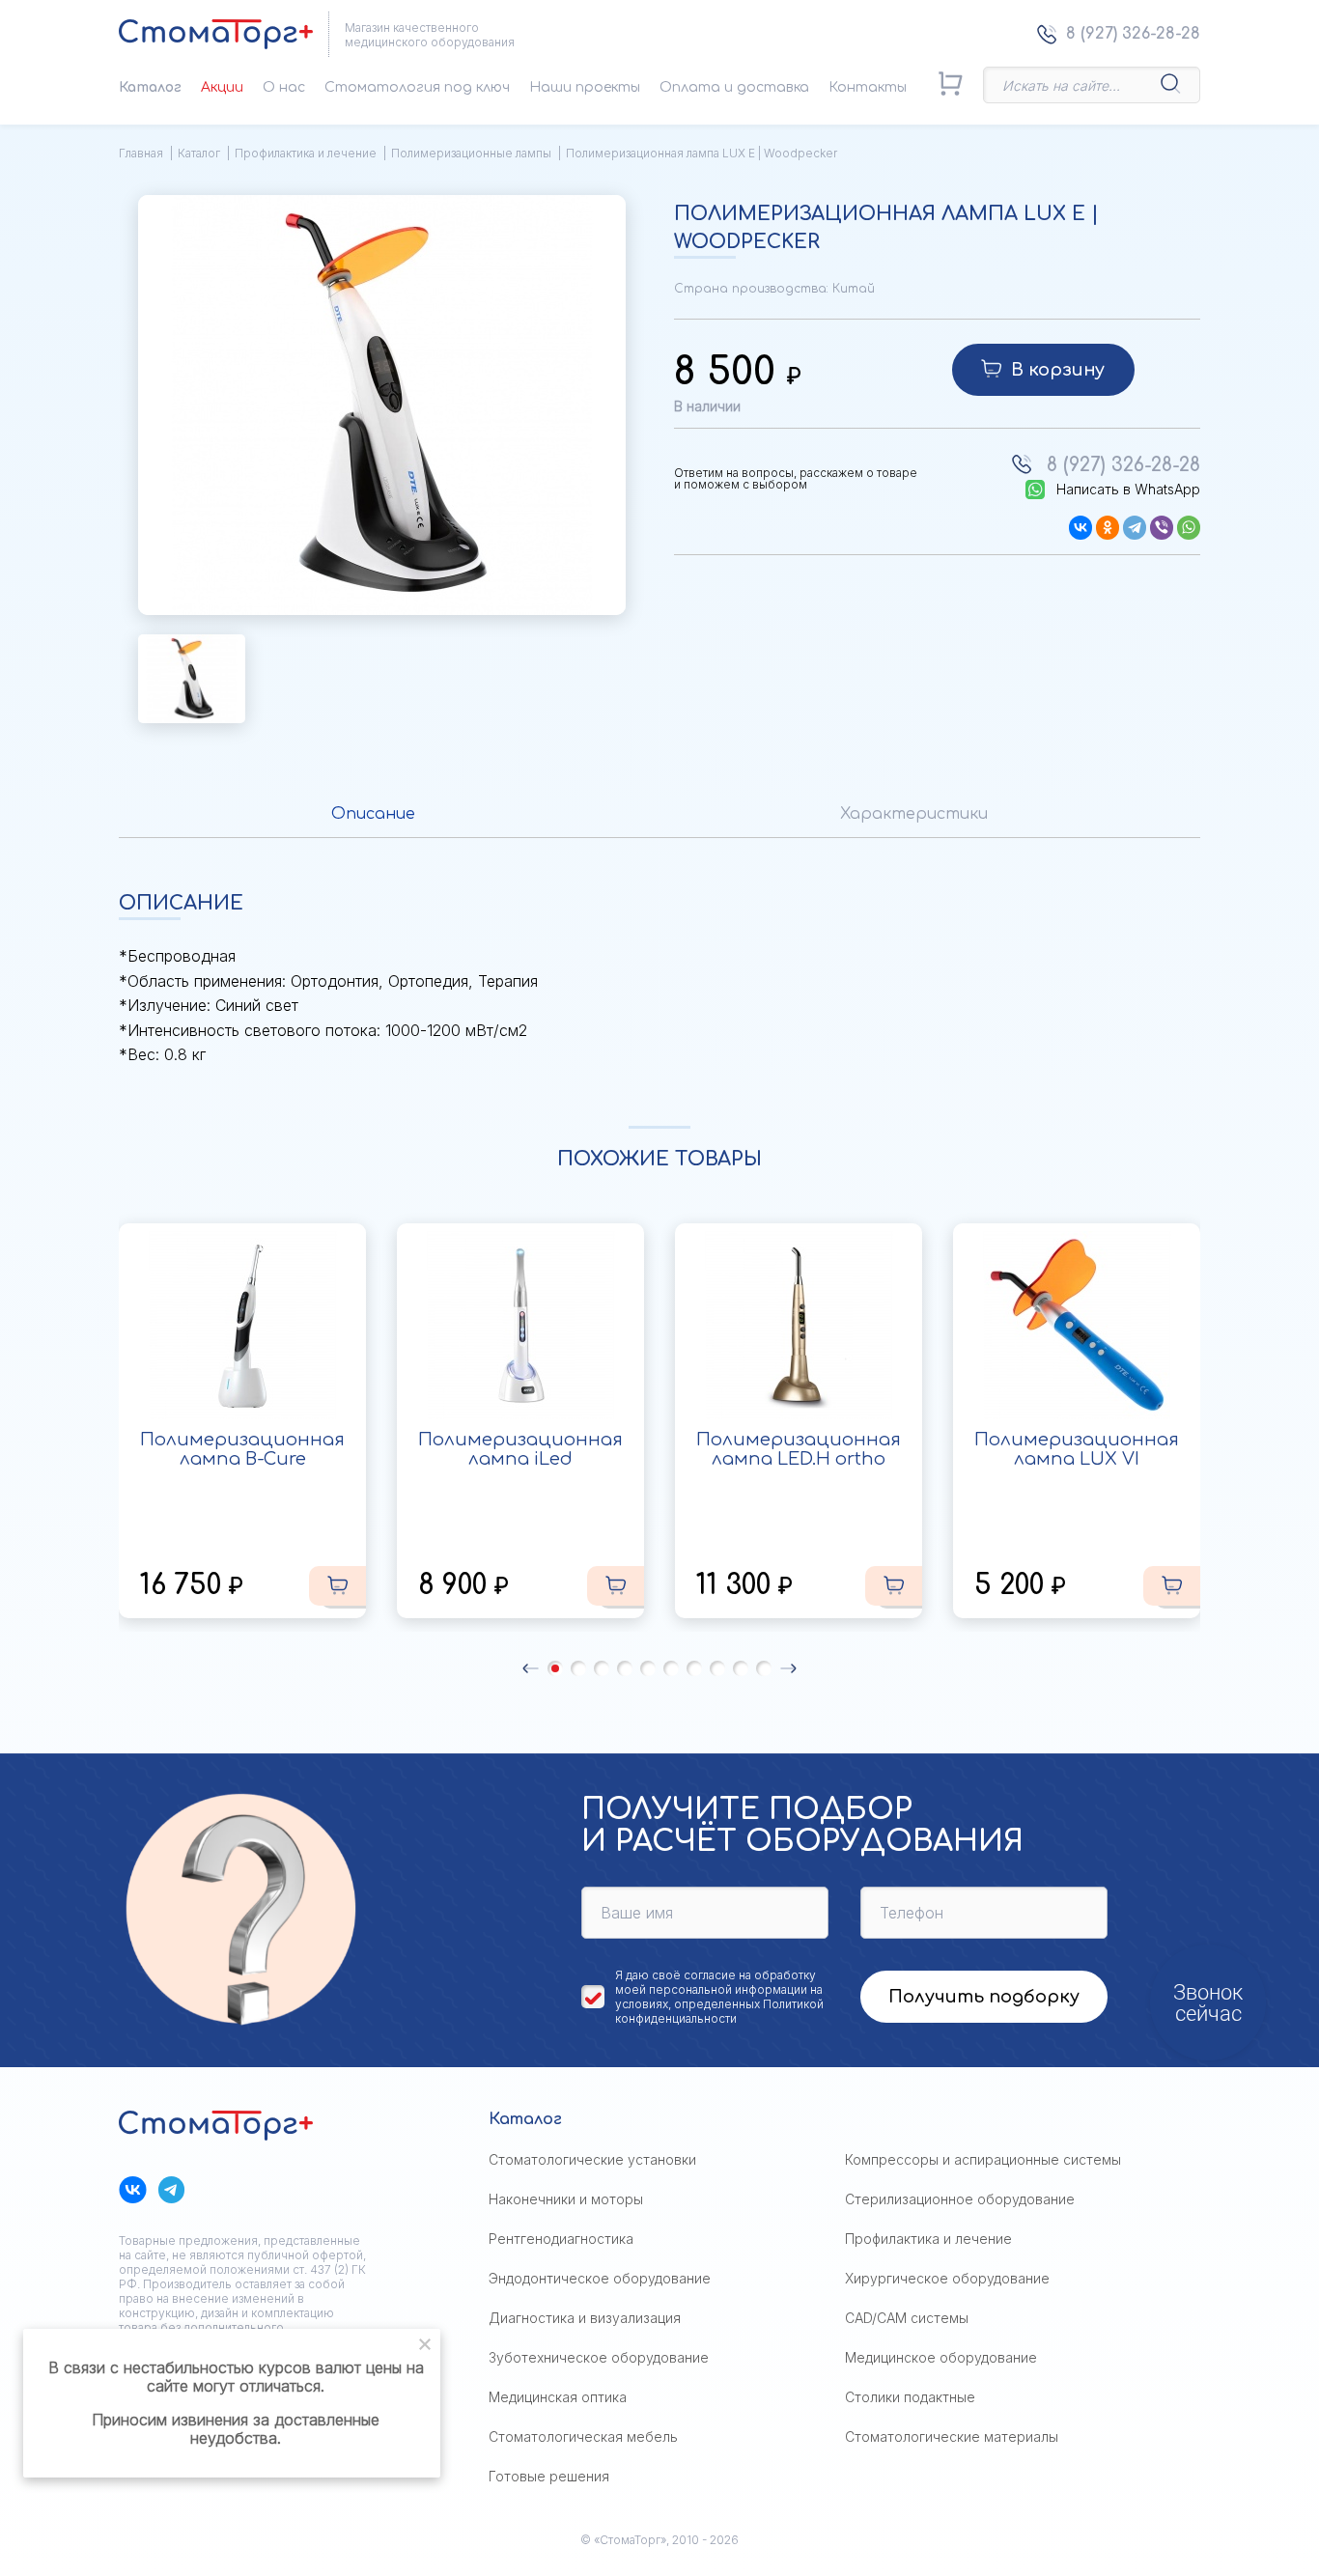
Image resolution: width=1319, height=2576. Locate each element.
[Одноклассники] (1108, 528)
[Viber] (1162, 528)
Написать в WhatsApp (1128, 490)
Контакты (868, 87)
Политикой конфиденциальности (719, 2011)
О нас (284, 87)
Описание (373, 814)
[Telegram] (1135, 528)
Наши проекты (585, 87)
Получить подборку (984, 1997)
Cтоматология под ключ (417, 87)
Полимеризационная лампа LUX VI (1077, 1449)
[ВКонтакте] (1080, 528)
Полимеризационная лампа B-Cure (242, 1449)
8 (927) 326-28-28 (1133, 34)
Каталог (150, 87)
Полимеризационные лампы (471, 153)
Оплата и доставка (734, 87)
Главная (141, 153)
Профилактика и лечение (306, 153)
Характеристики (914, 814)
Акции (222, 87)
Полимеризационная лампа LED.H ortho (799, 1449)
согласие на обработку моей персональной (716, 1982)
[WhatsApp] (1189, 528)
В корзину (1058, 370)
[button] (531, 1668)
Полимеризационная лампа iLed (520, 1449)
